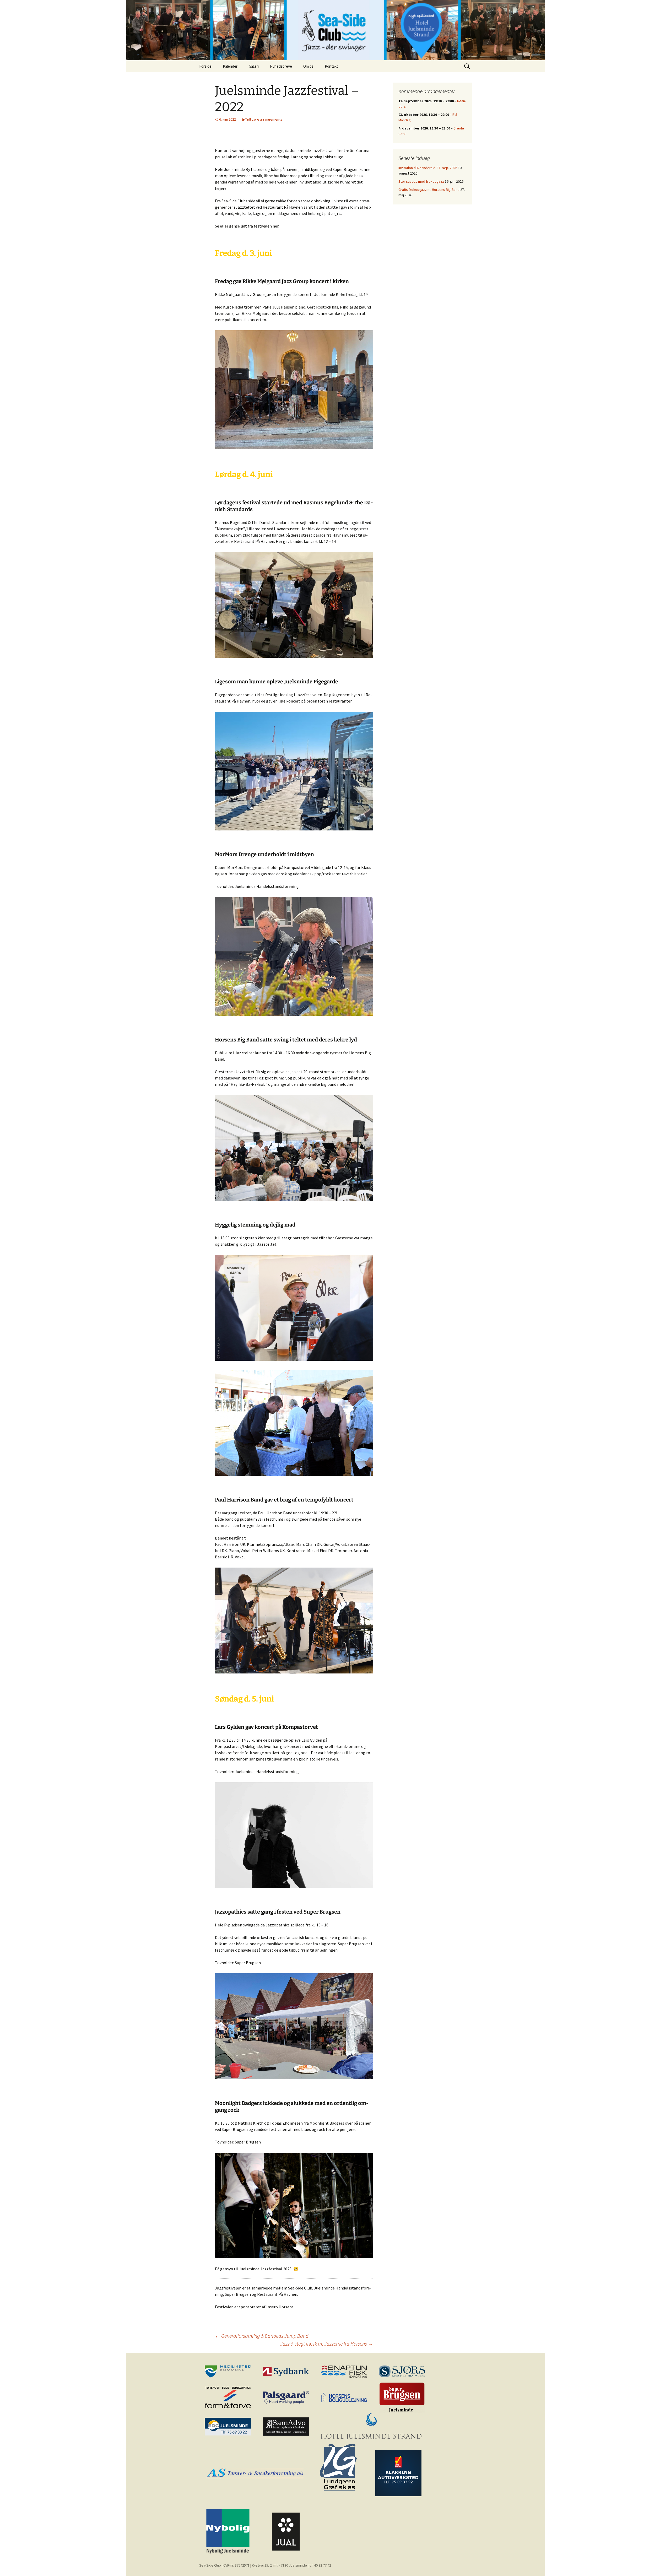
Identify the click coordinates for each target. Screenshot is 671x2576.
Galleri (254, 66)
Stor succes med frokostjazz (421, 181)
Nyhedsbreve (281, 66)
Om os (308, 66)
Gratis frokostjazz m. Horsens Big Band (429, 190)
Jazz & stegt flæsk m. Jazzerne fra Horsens (327, 2344)
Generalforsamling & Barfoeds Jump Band (262, 2336)
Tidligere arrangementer (265, 119)
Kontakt (331, 66)
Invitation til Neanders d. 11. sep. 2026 (428, 168)
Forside (205, 66)
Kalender (230, 66)
